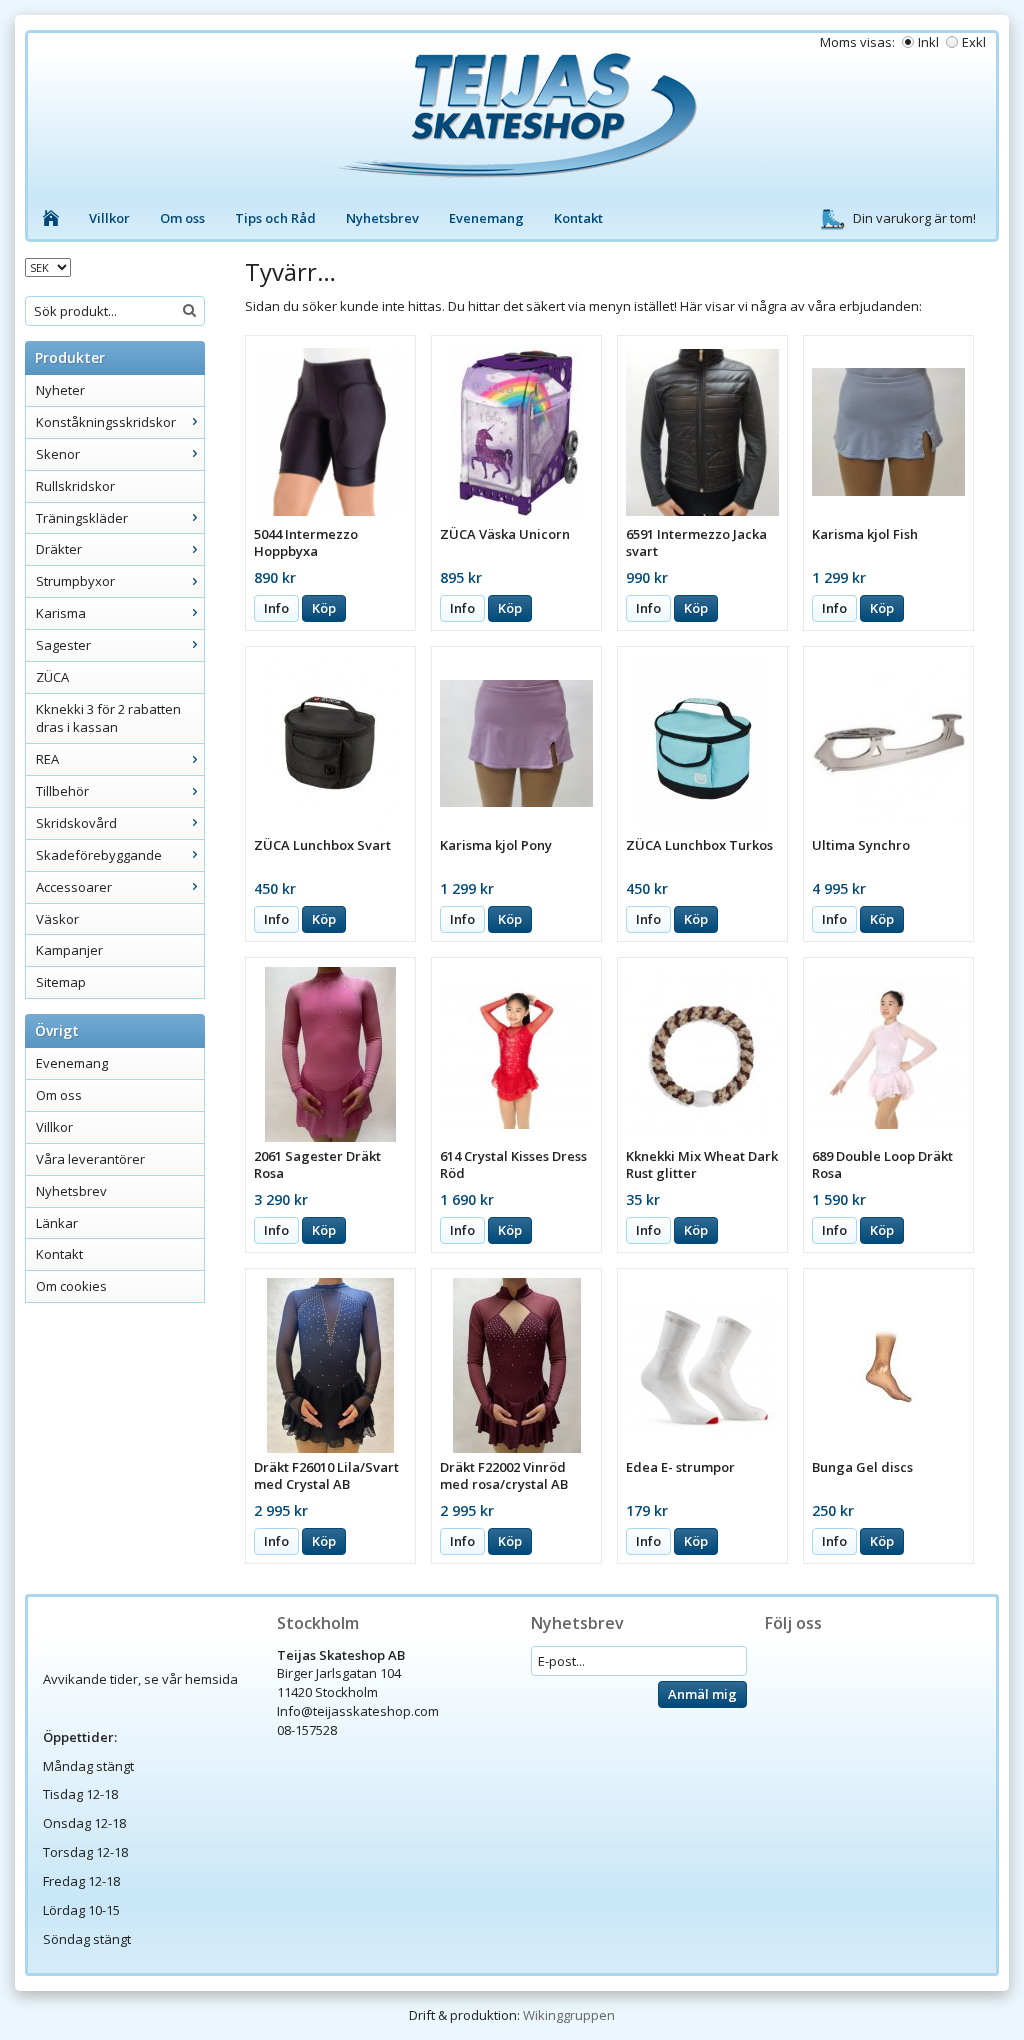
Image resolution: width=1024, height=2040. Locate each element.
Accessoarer (74, 887)
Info (276, 608)
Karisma (61, 613)
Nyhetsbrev (382, 218)
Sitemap (61, 982)
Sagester (63, 645)
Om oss (182, 218)
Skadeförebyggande (99, 855)
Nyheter (60, 390)
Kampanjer (69, 950)
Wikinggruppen (569, 2015)
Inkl (928, 42)
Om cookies (71, 1286)
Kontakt (578, 218)
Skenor (58, 454)
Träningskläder (82, 518)
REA (47, 759)
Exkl (974, 42)
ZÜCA (52, 677)
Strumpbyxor (75, 581)
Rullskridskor (75, 486)
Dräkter (59, 549)
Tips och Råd (275, 218)
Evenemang (486, 218)
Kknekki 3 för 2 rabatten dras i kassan (108, 718)
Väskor (57, 919)
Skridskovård (76, 823)
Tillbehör (62, 791)
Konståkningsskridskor (106, 422)
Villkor (109, 218)
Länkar (57, 1223)
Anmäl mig (702, 1694)
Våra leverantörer (90, 1159)
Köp (324, 608)
